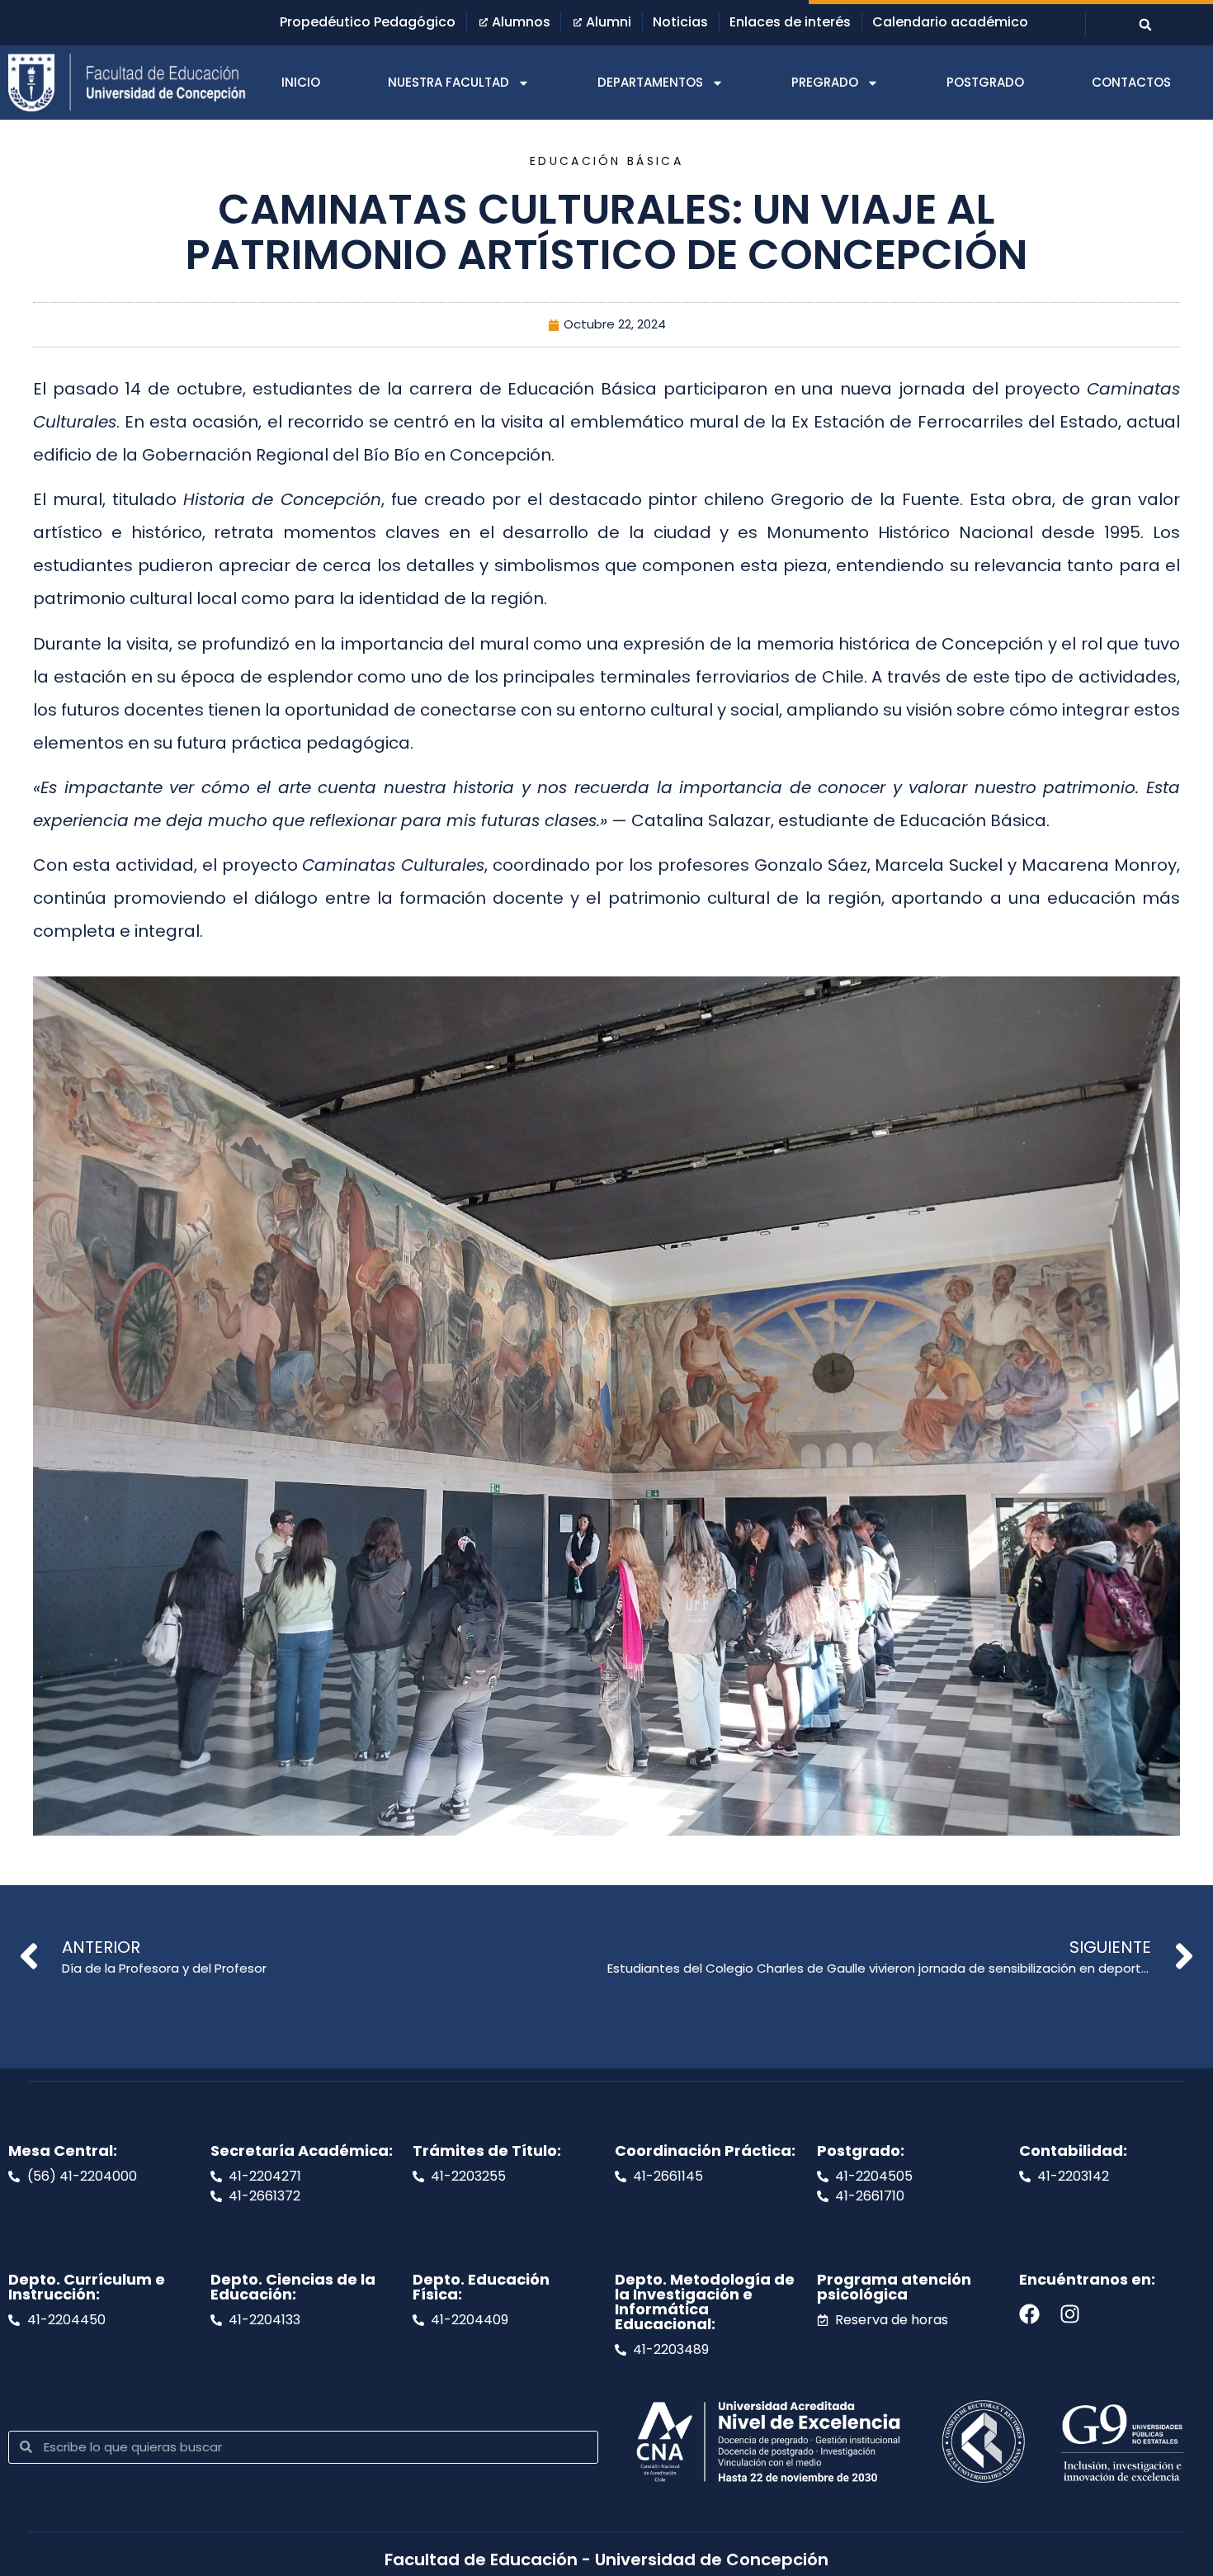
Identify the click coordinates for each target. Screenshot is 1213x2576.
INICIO (301, 82)
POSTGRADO (985, 82)
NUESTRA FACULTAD (448, 82)
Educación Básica (606, 161)
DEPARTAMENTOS (650, 82)
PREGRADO (825, 82)
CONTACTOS (1131, 82)
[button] (1145, 25)
